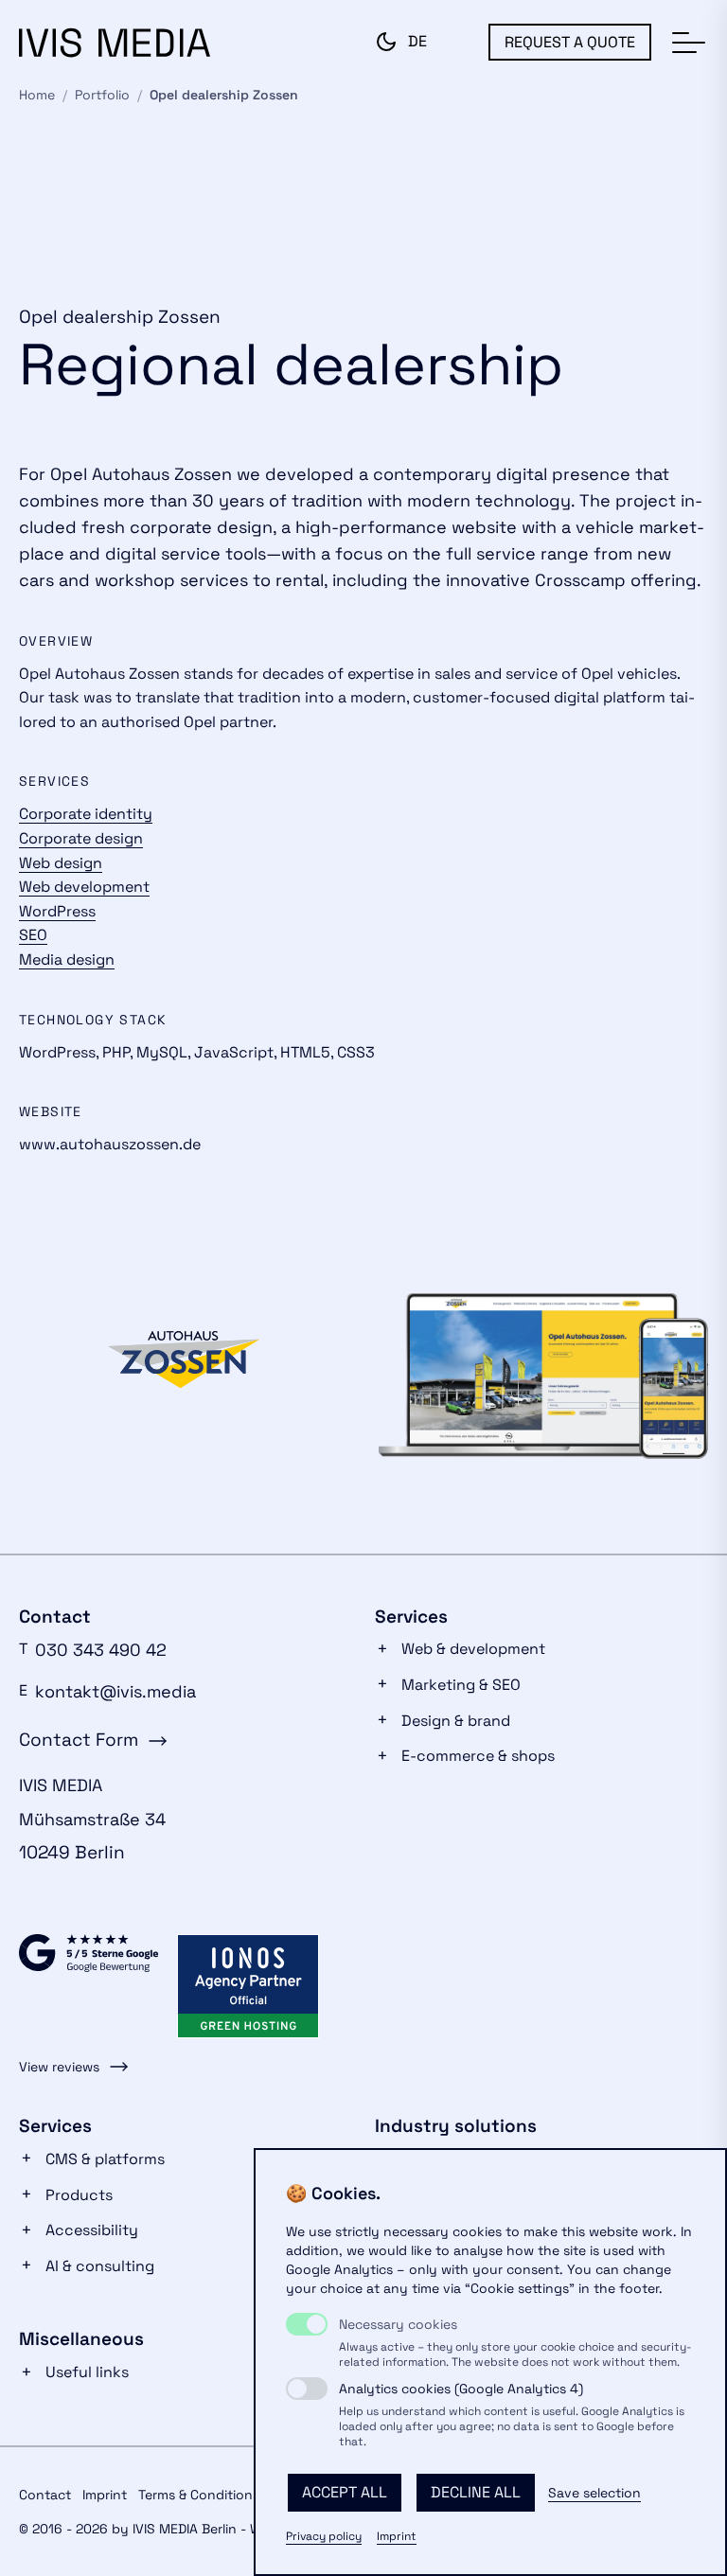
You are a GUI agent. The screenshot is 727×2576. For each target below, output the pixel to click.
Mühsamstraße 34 (92, 1819)
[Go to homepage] (115, 43)
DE (417, 41)
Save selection (594, 2493)
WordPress (57, 911)
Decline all (476, 2492)
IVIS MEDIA (61, 1785)
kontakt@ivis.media (115, 1691)
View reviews (59, 2067)
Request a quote (570, 42)
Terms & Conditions (199, 2495)
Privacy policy (324, 2536)
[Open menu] (687, 44)
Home (37, 95)
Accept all (345, 2492)
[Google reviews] (89, 1964)
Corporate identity (86, 814)
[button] (386, 42)
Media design (67, 959)
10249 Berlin (72, 1852)
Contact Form (79, 1740)
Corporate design (81, 838)
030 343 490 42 (101, 1650)
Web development (84, 887)
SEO (33, 935)
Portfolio (102, 95)
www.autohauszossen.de (110, 1144)
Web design (61, 863)
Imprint (397, 2536)
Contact (45, 2495)
